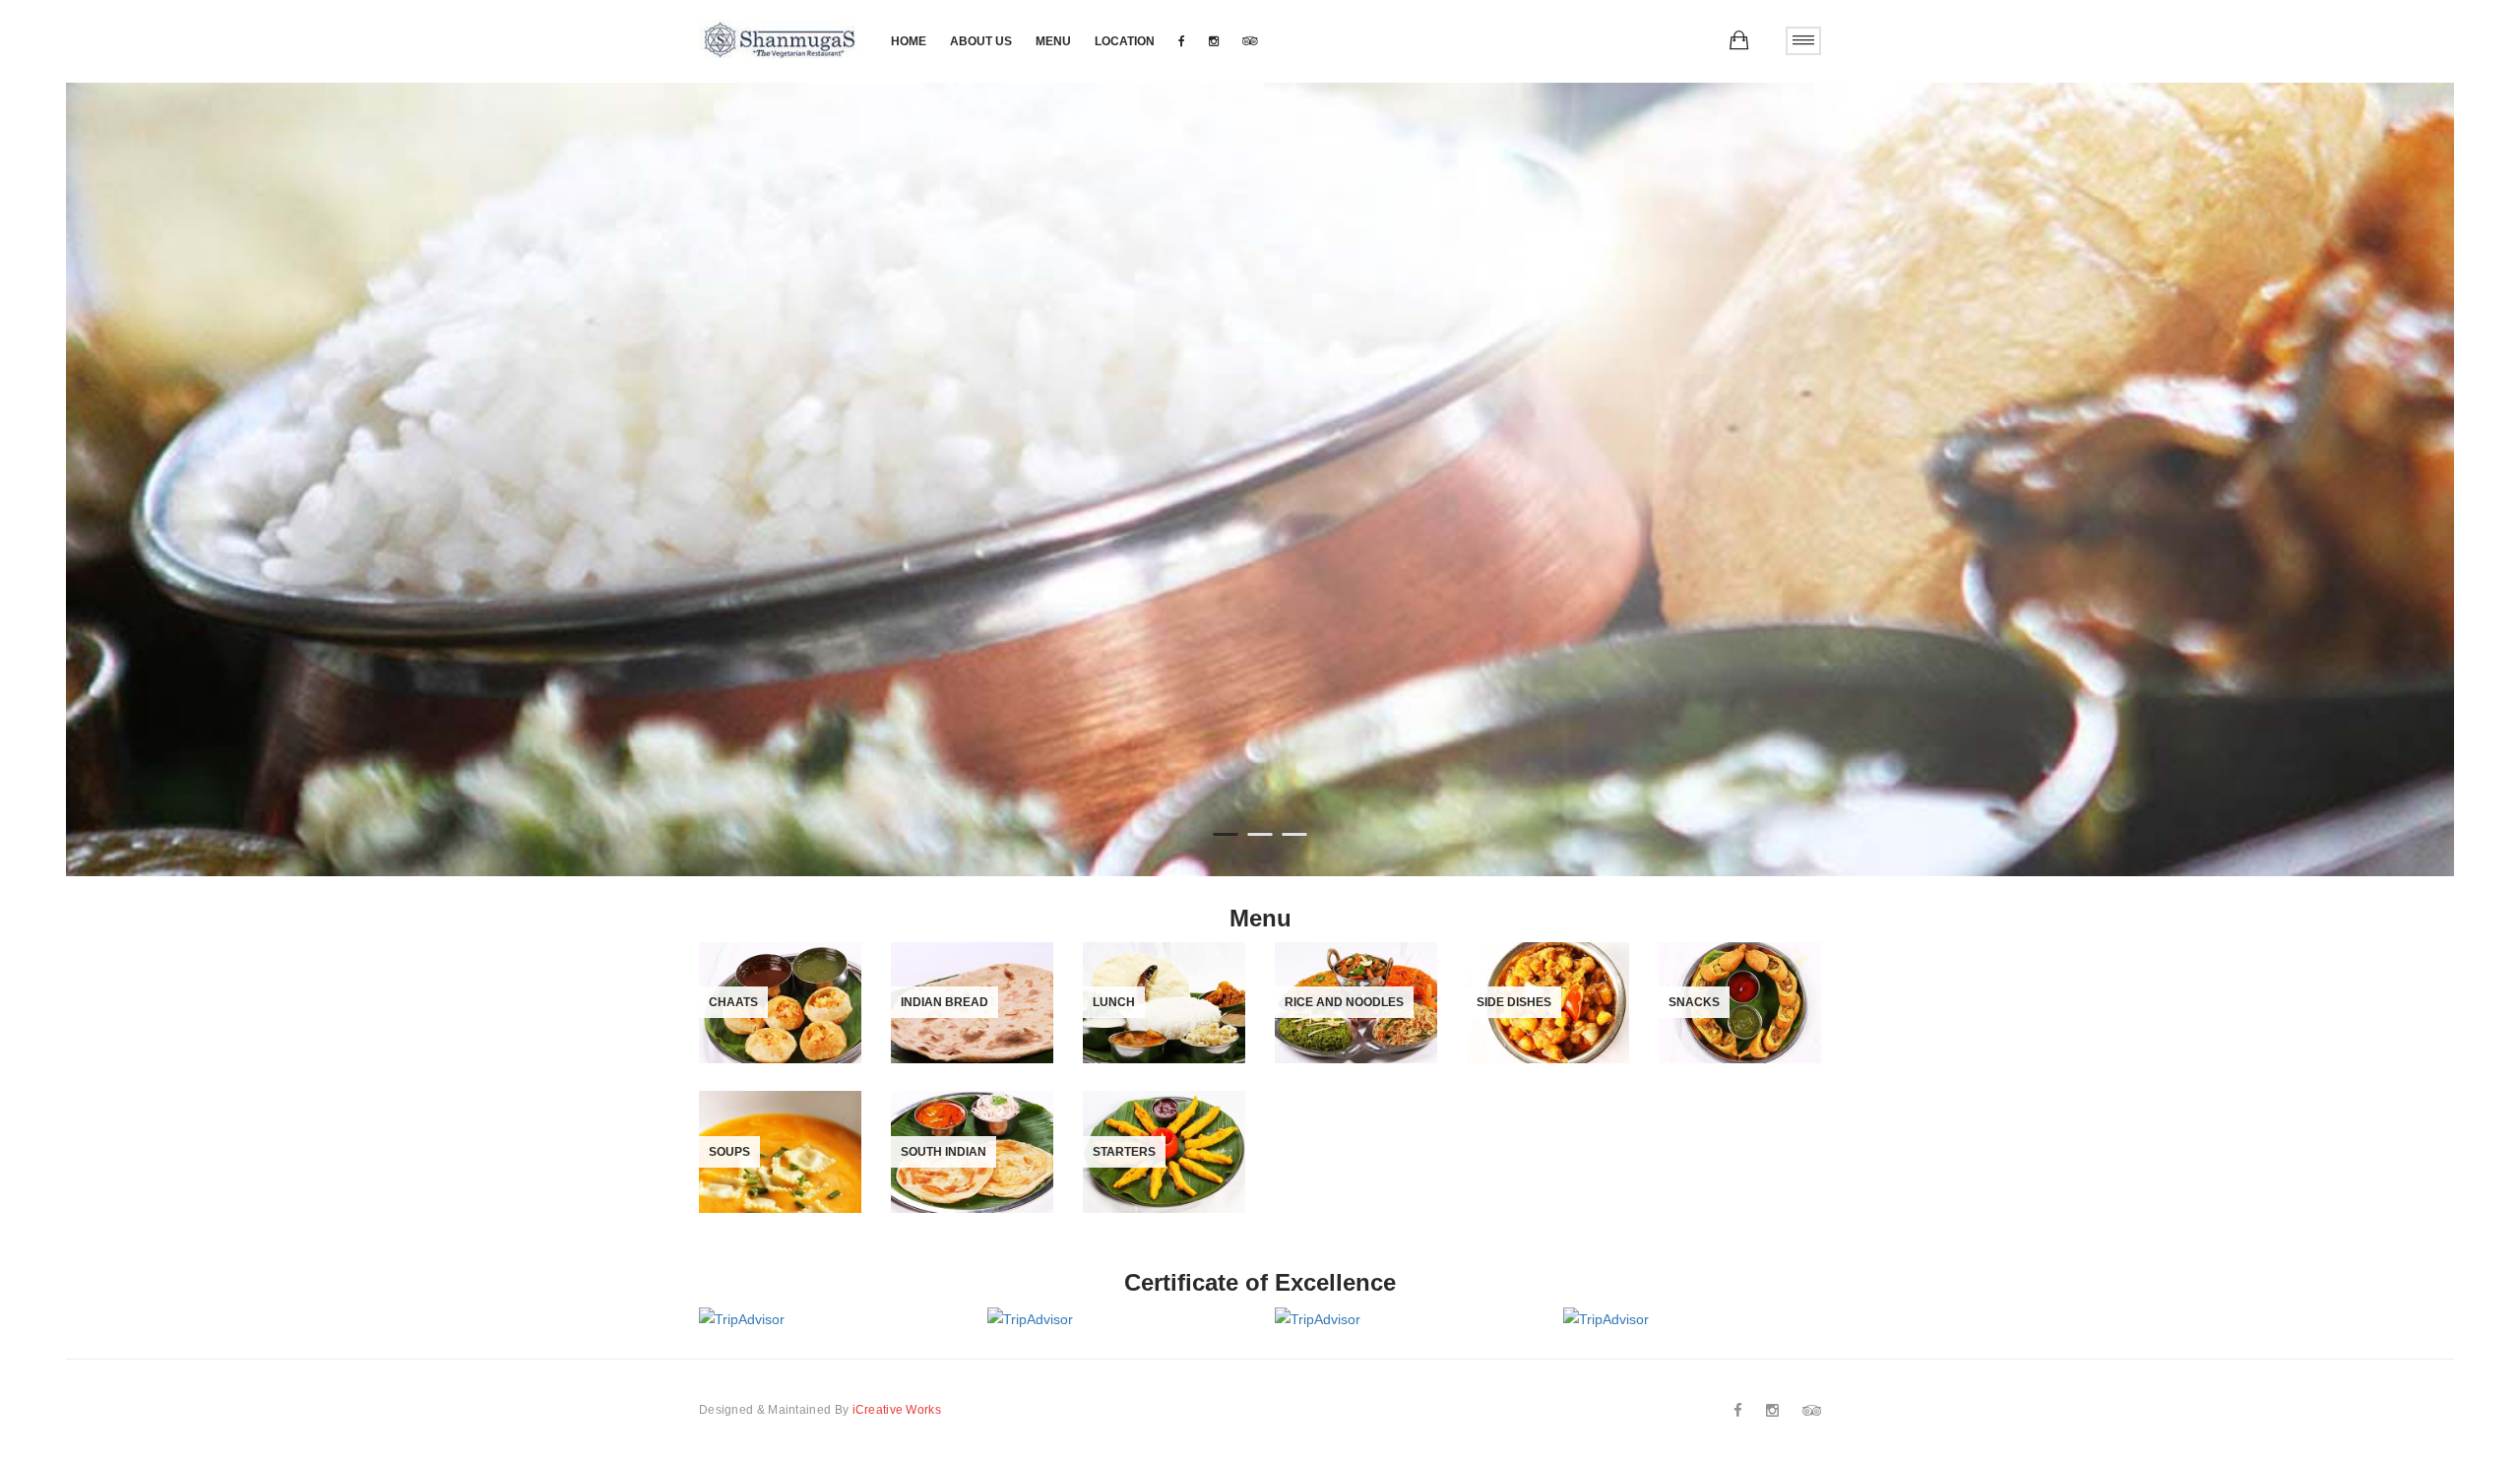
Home (909, 41)
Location (1125, 41)
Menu (1053, 41)
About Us (981, 41)
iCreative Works (897, 1410)
